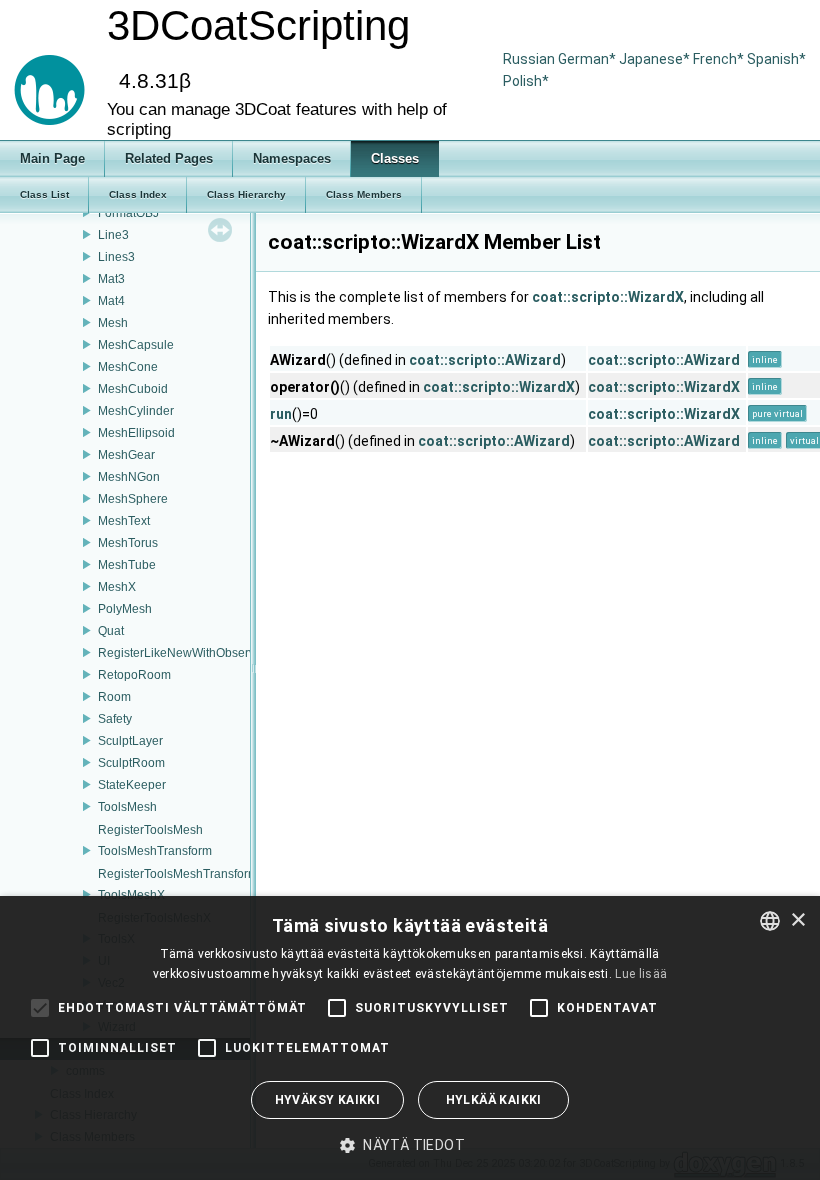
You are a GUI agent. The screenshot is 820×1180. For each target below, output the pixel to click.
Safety (115, 719)
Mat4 (111, 301)
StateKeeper (132, 785)
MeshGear (126, 455)
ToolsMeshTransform (155, 851)
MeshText (124, 521)
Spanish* (776, 59)
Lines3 (116, 257)
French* (720, 59)
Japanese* (656, 59)
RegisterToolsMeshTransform (178, 874)
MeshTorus (128, 543)
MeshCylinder (136, 411)
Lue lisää (641, 974)
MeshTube (127, 565)
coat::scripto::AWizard (485, 360)
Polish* (526, 81)
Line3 (113, 235)
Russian (529, 59)
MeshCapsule (136, 345)
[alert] (410, 1038)
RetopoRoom (134, 675)
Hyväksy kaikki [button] (328, 1100)
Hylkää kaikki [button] (494, 1100)
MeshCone (128, 367)
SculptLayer (130, 741)
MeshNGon (129, 477)
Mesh (113, 323)
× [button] (797, 920)
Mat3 (111, 279)
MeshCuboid (133, 389)
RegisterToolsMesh (150, 830)
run (281, 414)
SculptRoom (131, 763)
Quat (111, 631)
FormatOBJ (128, 213)
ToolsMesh (127, 807)
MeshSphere (133, 499)
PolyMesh (125, 609)
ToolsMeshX (131, 895)
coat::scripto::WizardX (608, 297)
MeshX (117, 587)
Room (114, 697)
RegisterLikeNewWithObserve (180, 653)
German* (588, 59)
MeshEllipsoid (136, 433)
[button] (410, 1145)
